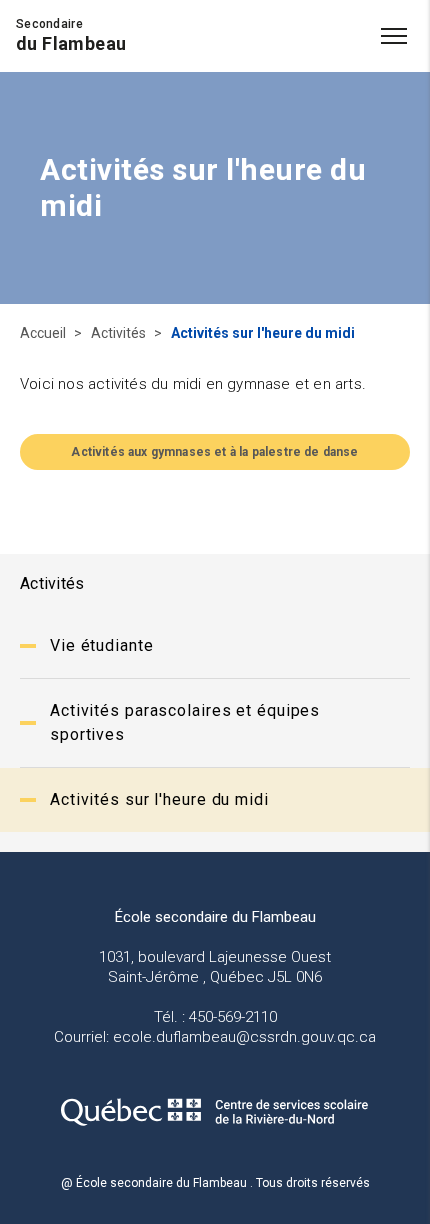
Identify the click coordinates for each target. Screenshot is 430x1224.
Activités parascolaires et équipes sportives (185, 722)
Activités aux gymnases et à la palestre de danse (214, 452)
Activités (120, 333)
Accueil (44, 333)
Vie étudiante (102, 645)
